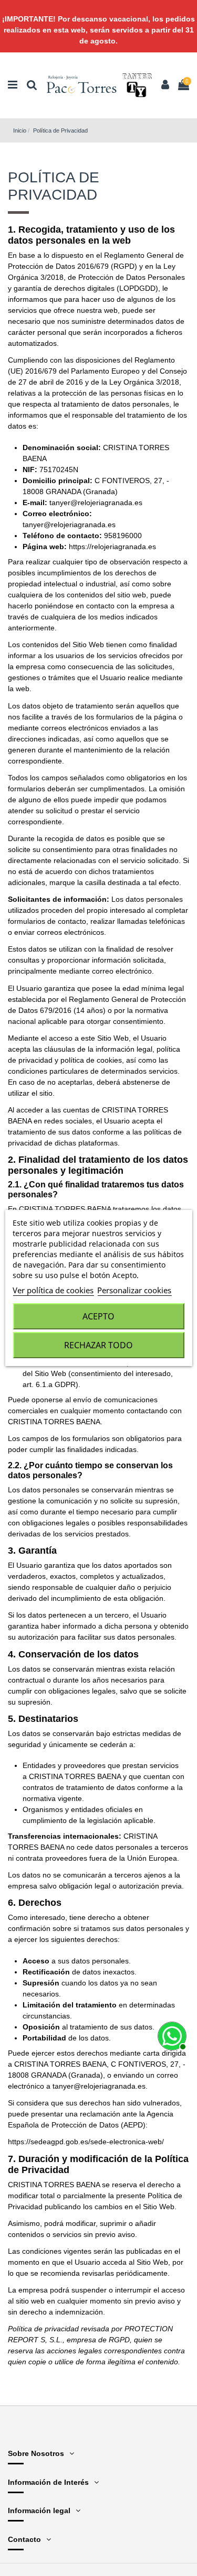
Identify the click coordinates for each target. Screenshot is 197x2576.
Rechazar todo (98, 1345)
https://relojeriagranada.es (112, 547)
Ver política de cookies (53, 1290)
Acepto (98, 1316)
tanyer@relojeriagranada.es (96, 503)
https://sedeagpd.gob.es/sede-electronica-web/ (86, 2142)
